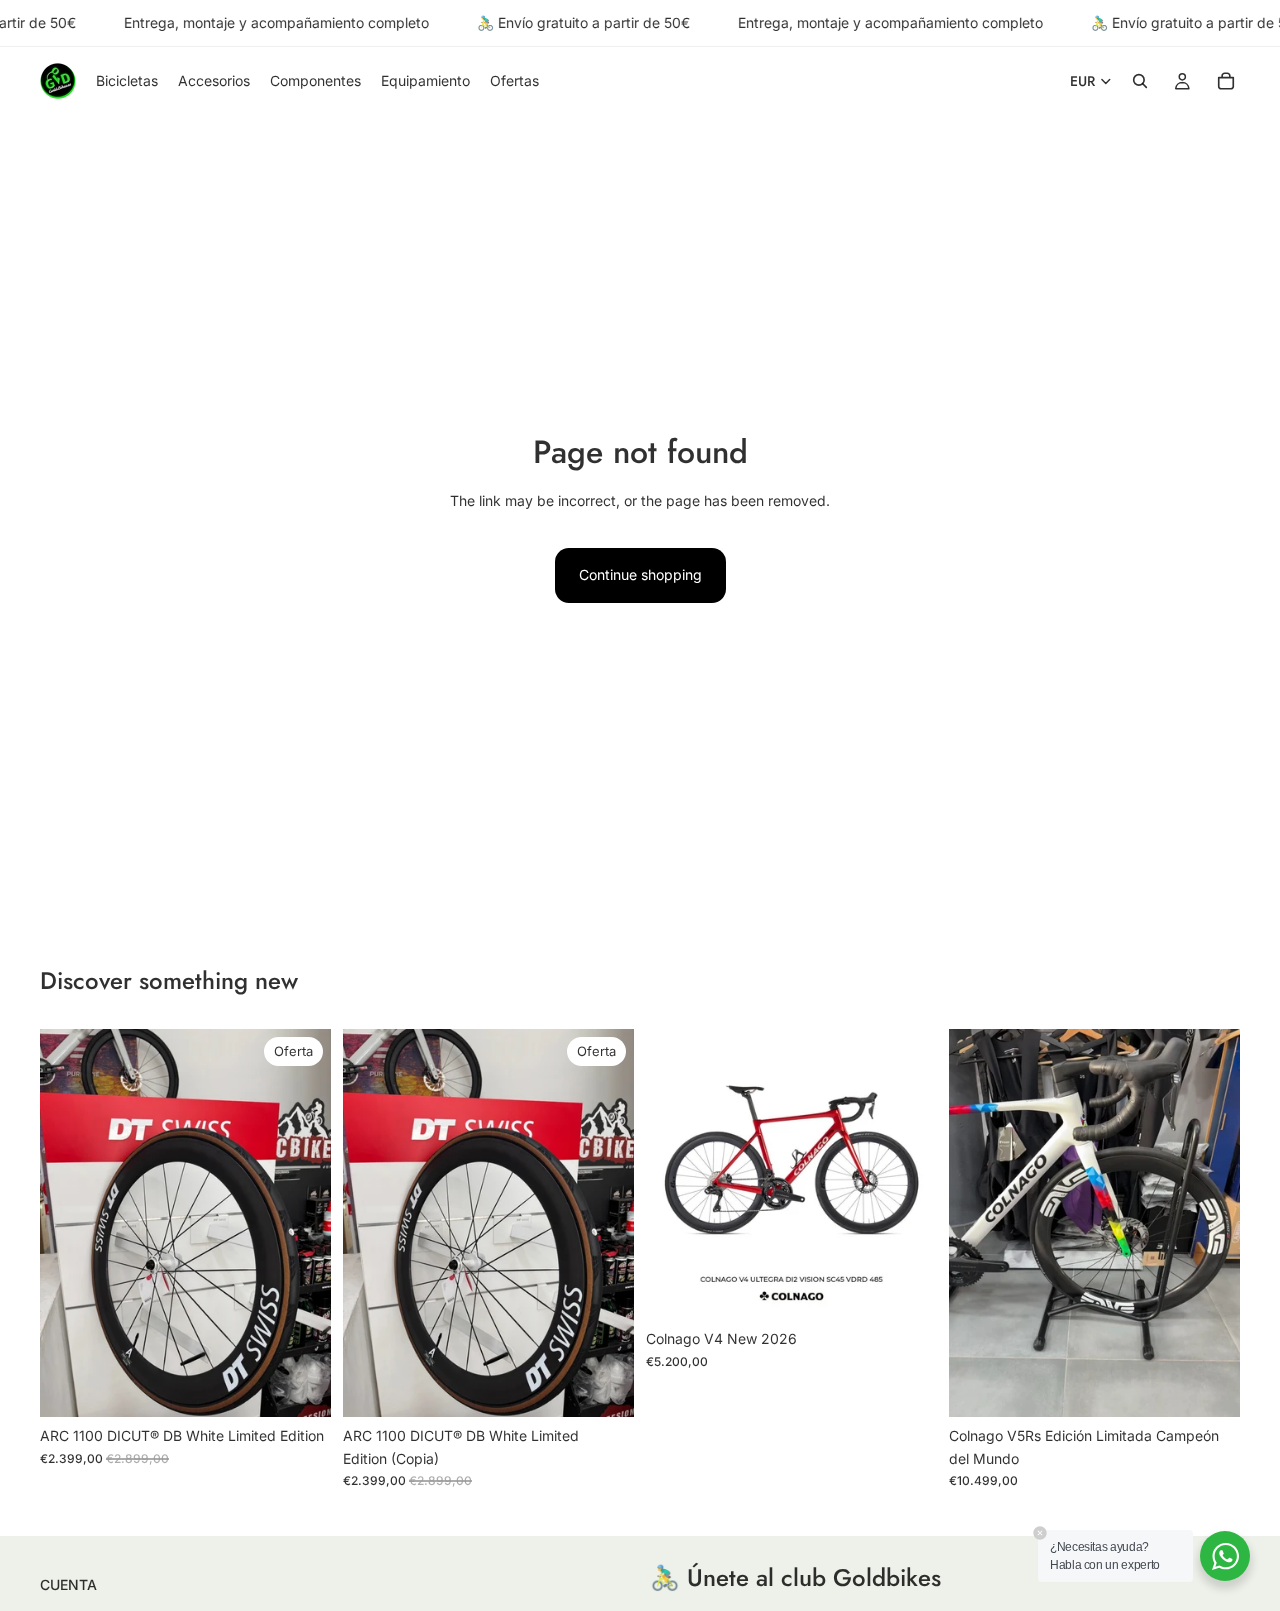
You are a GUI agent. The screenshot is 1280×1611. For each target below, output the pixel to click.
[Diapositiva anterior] (70, 1223)
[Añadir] (300, 1386)
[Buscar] (1140, 82)
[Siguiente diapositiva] (301, 1223)
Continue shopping (640, 574)
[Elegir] (906, 1289)
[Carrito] (1226, 82)
